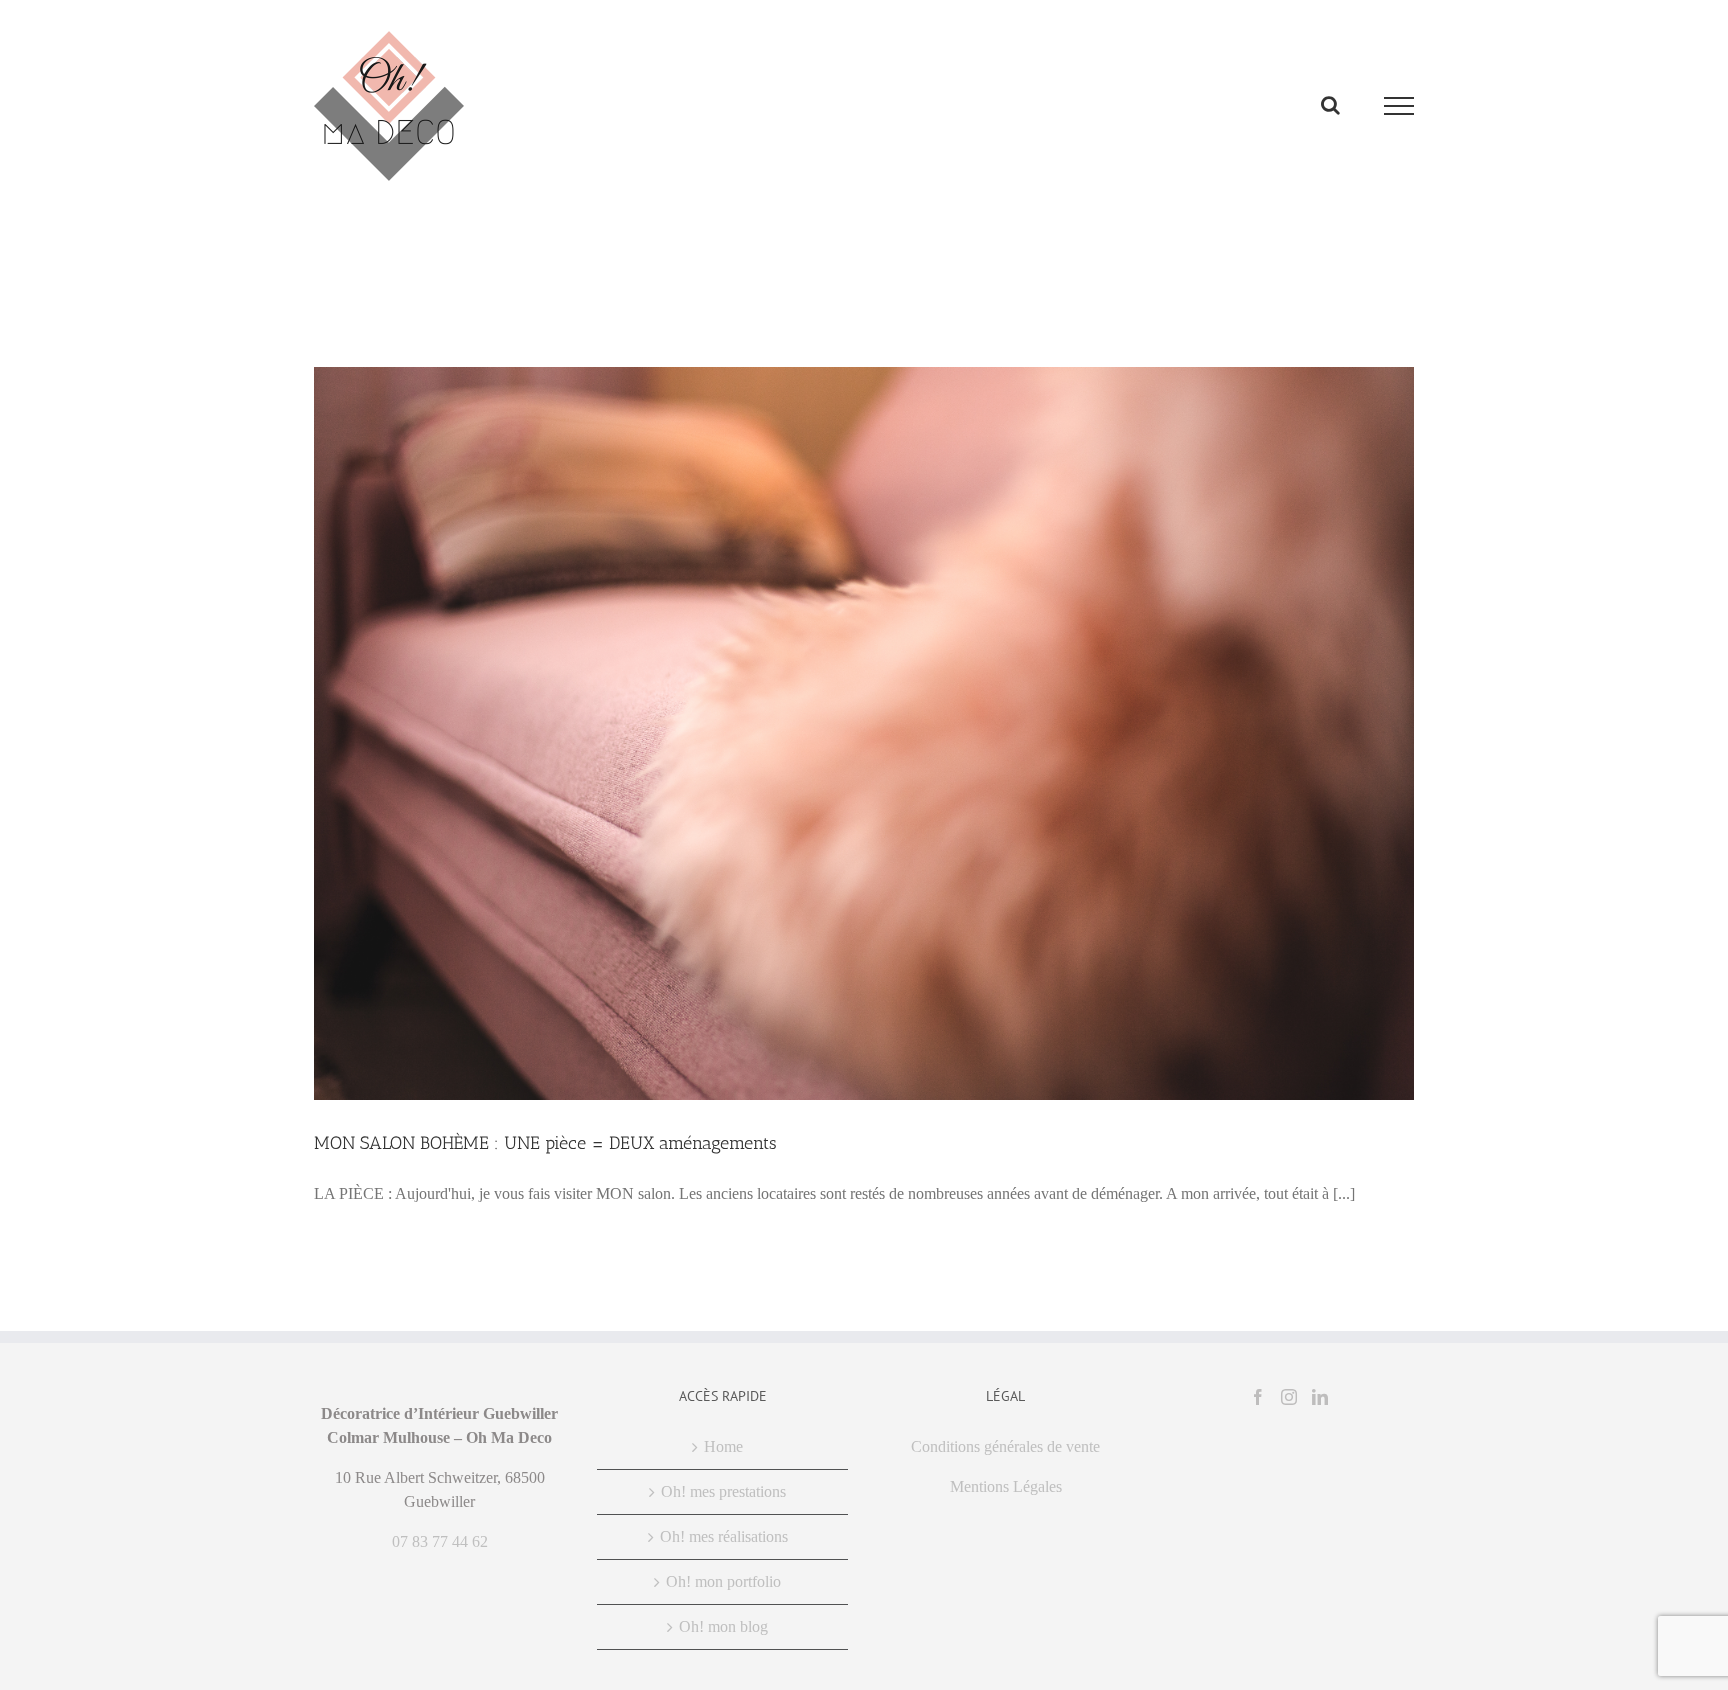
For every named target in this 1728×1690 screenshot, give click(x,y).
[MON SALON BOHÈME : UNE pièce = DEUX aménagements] (864, 733)
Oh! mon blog (723, 1626)
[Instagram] (1289, 1397)
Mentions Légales (1006, 1486)
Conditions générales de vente (1005, 1446)
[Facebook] (1258, 1397)
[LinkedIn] (1320, 1397)
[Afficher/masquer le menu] (1399, 106)
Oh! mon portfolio (723, 1581)
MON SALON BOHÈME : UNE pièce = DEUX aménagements (545, 1143)
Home (723, 1446)
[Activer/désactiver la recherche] (1330, 105)
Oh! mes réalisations (724, 1536)
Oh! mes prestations (723, 1491)
